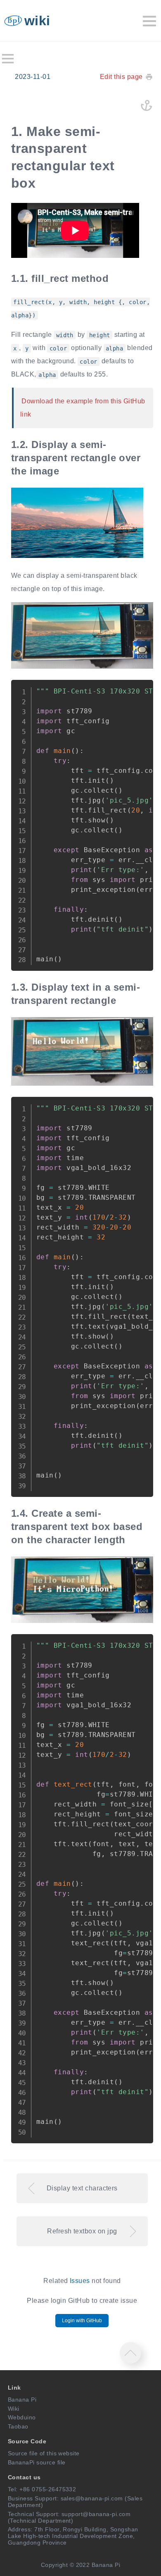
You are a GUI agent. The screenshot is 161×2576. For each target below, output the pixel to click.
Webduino (22, 2417)
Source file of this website (44, 2453)
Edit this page (121, 77)
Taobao (18, 2426)
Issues (80, 2281)
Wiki (14, 2409)
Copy (140, 690)
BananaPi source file (37, 2462)
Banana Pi (22, 2400)
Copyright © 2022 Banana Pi (80, 2565)
